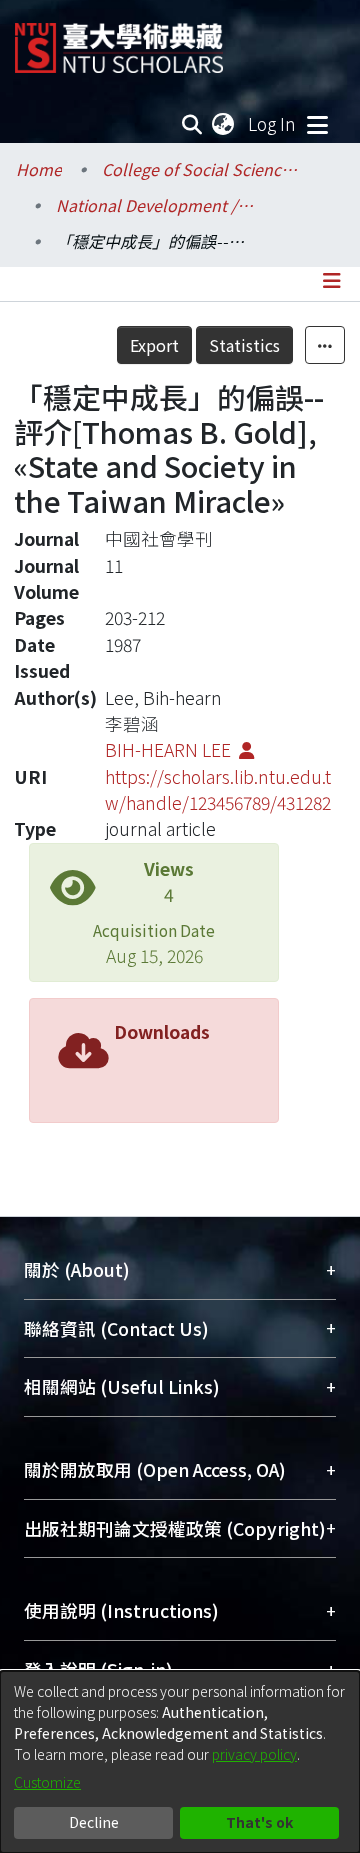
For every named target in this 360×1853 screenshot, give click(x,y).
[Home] (119, 40)
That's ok (259, 1822)
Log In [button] (273, 123)
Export (154, 345)
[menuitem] (224, 124)
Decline (94, 1822)
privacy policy (254, 1754)
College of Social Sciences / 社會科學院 (202, 169)
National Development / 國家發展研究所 (156, 205)
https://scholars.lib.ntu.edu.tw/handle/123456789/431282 (218, 789)
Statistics (244, 345)
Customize (47, 1782)
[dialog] (180, 1762)
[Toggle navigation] (317, 124)
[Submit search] (192, 124)
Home (39, 169)
